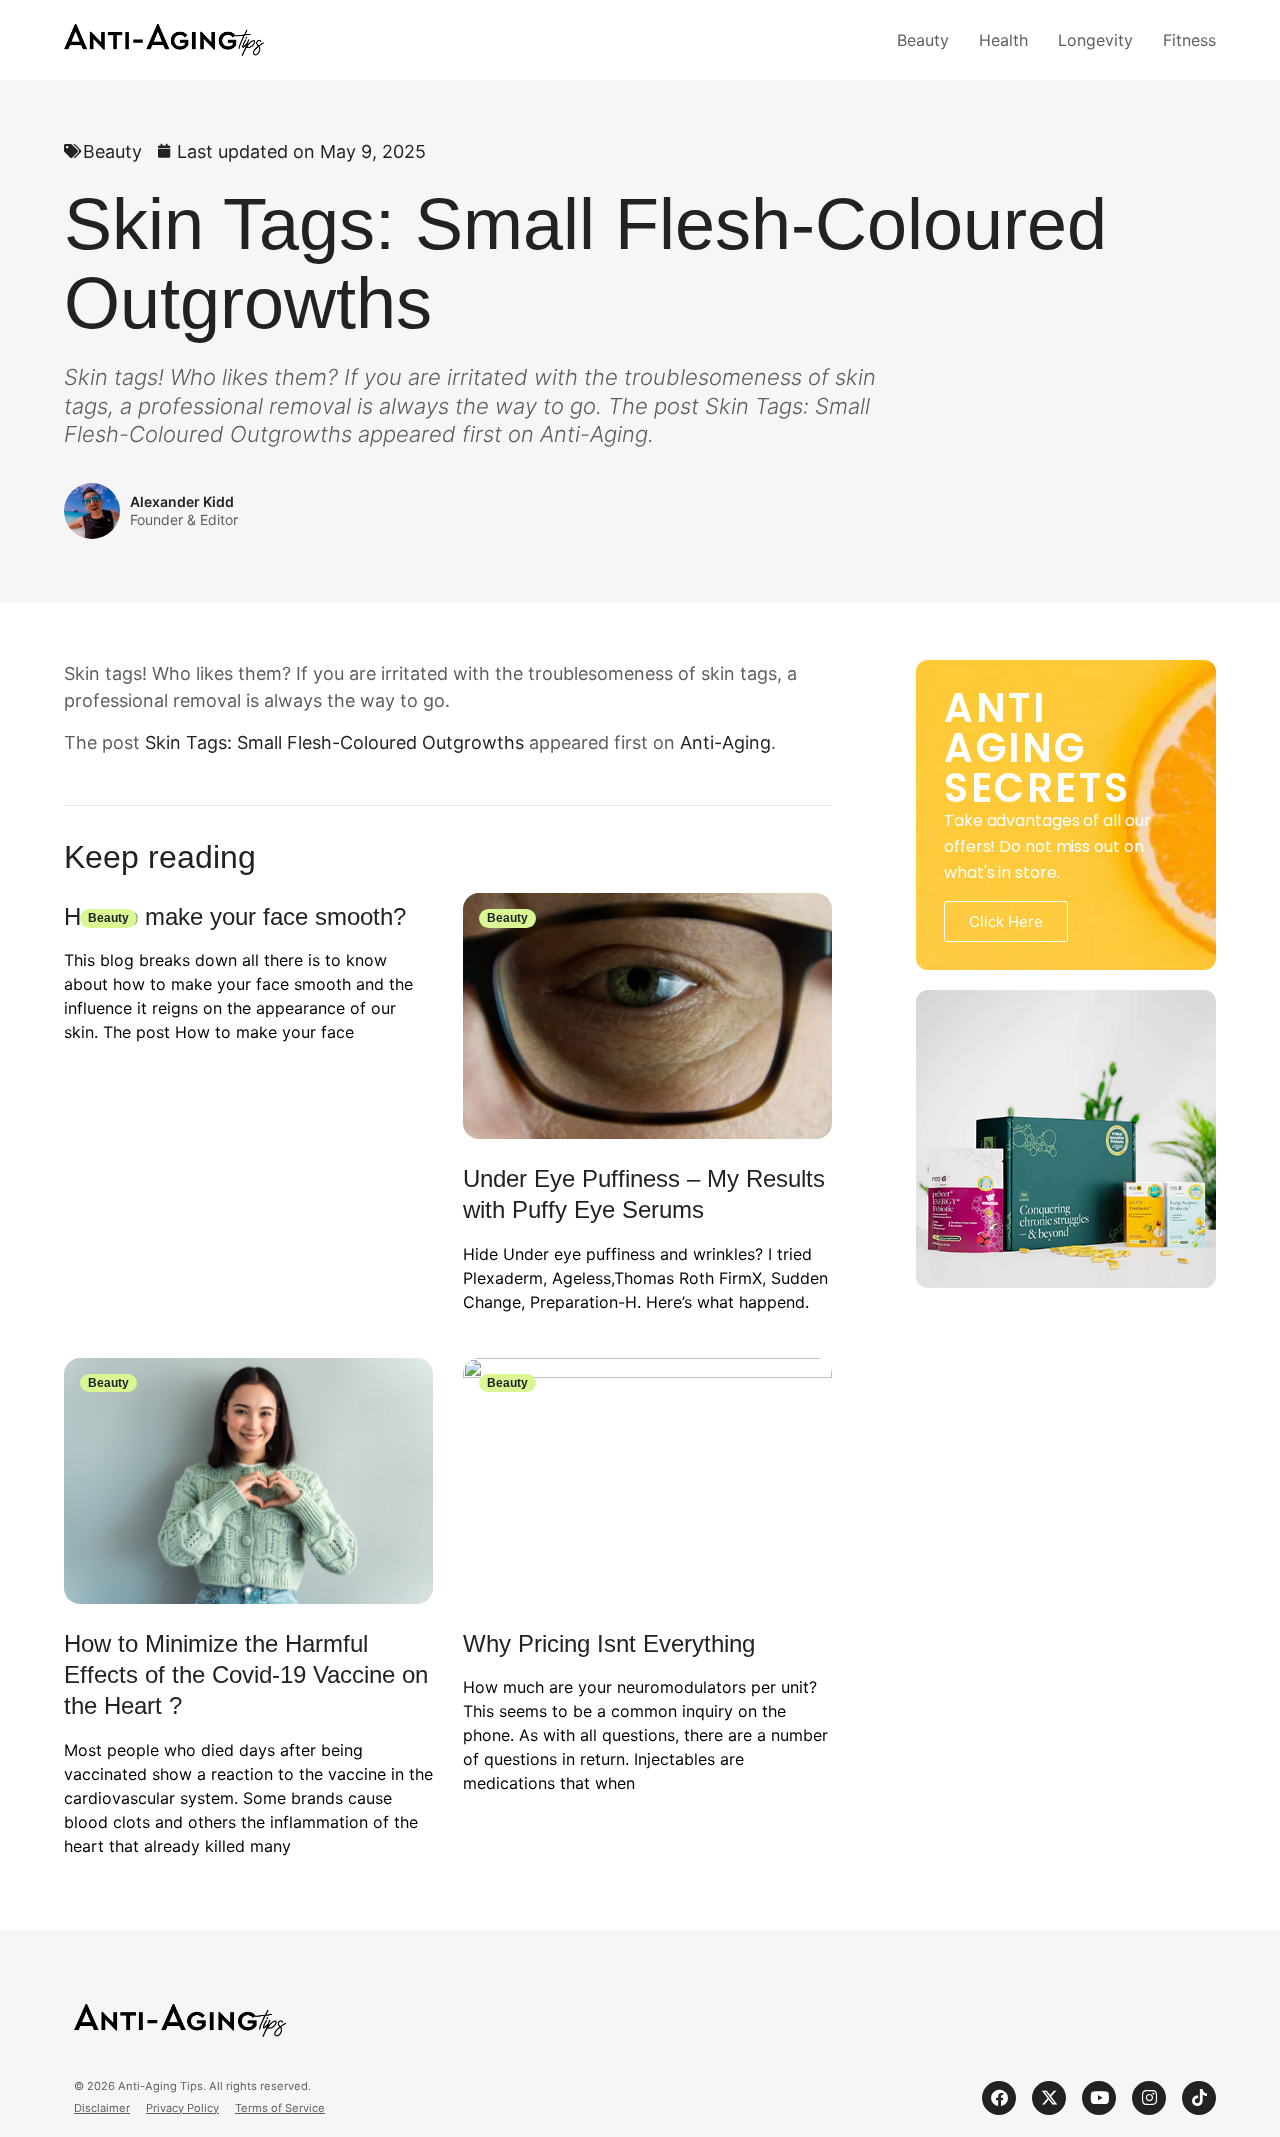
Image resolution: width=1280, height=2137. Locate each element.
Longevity (1095, 40)
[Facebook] (999, 2098)
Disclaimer (102, 2108)
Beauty (923, 40)
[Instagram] (1149, 2098)
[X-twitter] (1049, 2098)
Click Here (1006, 921)
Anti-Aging (725, 742)
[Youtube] (1099, 2098)
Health (1003, 40)
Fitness (1189, 40)
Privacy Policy (182, 2108)
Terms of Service (280, 2108)
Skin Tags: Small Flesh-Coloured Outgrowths (334, 742)
